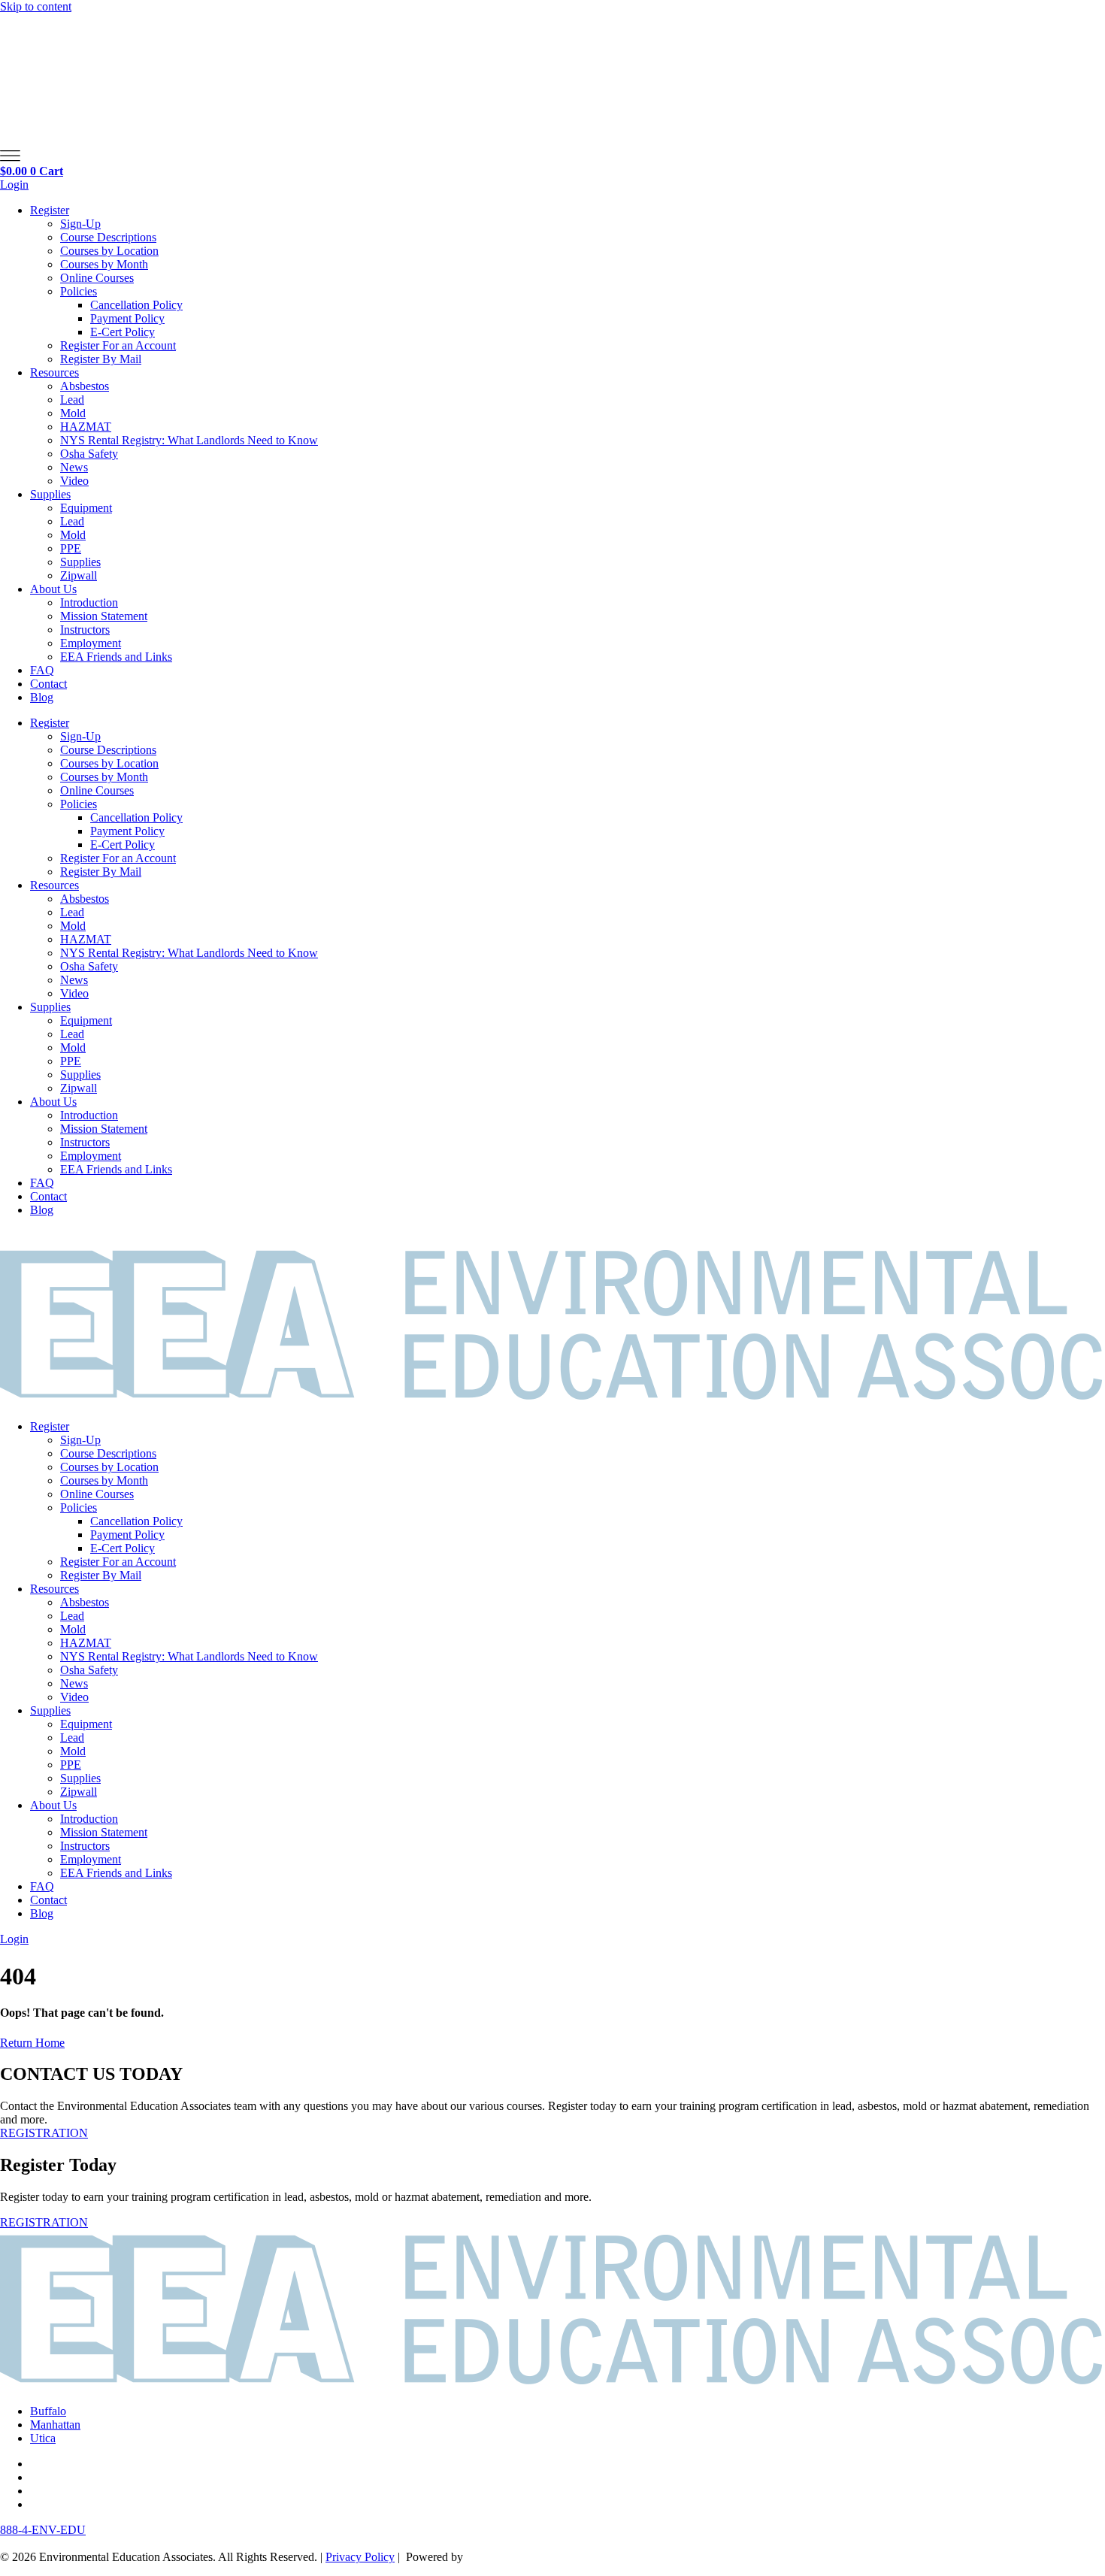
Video (74, 481)
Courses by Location (109, 251)
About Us (53, 589)
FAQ (42, 670)
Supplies (50, 494)
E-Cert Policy (123, 332)
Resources (54, 372)
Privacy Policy (360, 2557)
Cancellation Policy (136, 305)
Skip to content (36, 6)
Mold (73, 413)
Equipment (86, 508)
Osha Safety (89, 454)
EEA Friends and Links (116, 657)
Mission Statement (104, 616)
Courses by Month (104, 264)
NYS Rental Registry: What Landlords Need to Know (189, 440)
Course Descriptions (108, 237)
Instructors (85, 630)
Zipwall (79, 575)
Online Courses (97, 278)
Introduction (89, 602)
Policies (79, 291)
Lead (72, 400)
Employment (91, 643)
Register (50, 210)
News (74, 467)
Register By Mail (101, 359)
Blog (42, 697)
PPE (71, 548)
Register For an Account (118, 345)
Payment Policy (127, 318)
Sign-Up (80, 224)
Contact (48, 684)
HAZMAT (86, 427)
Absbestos (85, 386)
